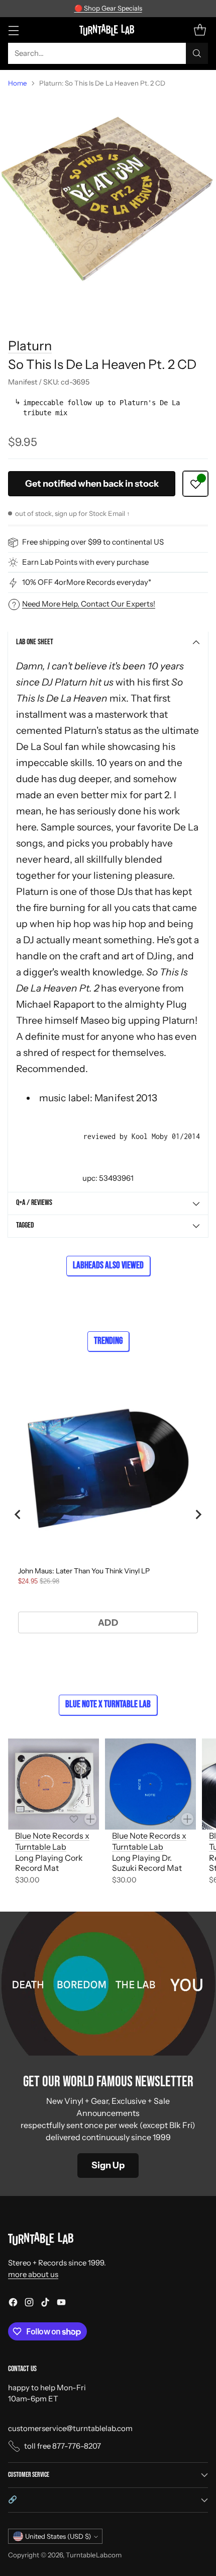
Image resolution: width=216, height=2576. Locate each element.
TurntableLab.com (94, 2555)
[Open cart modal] (200, 30)
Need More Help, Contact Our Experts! (89, 604)
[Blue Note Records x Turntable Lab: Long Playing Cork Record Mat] (53, 1784)
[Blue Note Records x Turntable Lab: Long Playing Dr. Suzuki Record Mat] (150, 1784)
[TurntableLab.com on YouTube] (61, 2304)
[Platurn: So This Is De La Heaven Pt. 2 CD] (108, 204)
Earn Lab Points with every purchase (85, 562)
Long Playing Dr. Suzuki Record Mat (147, 1863)
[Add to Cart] (90, 1819)
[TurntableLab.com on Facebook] (13, 2304)
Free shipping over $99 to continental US (93, 542)
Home (18, 83)
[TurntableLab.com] (108, 30)
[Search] (197, 53)
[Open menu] (13, 30)
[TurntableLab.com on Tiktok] (45, 2304)
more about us (33, 2274)
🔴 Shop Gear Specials (108, 8)
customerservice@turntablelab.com (70, 2428)
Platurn (30, 346)
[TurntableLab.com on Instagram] (29, 2304)
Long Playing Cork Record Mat (49, 1863)
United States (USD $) (58, 2536)
